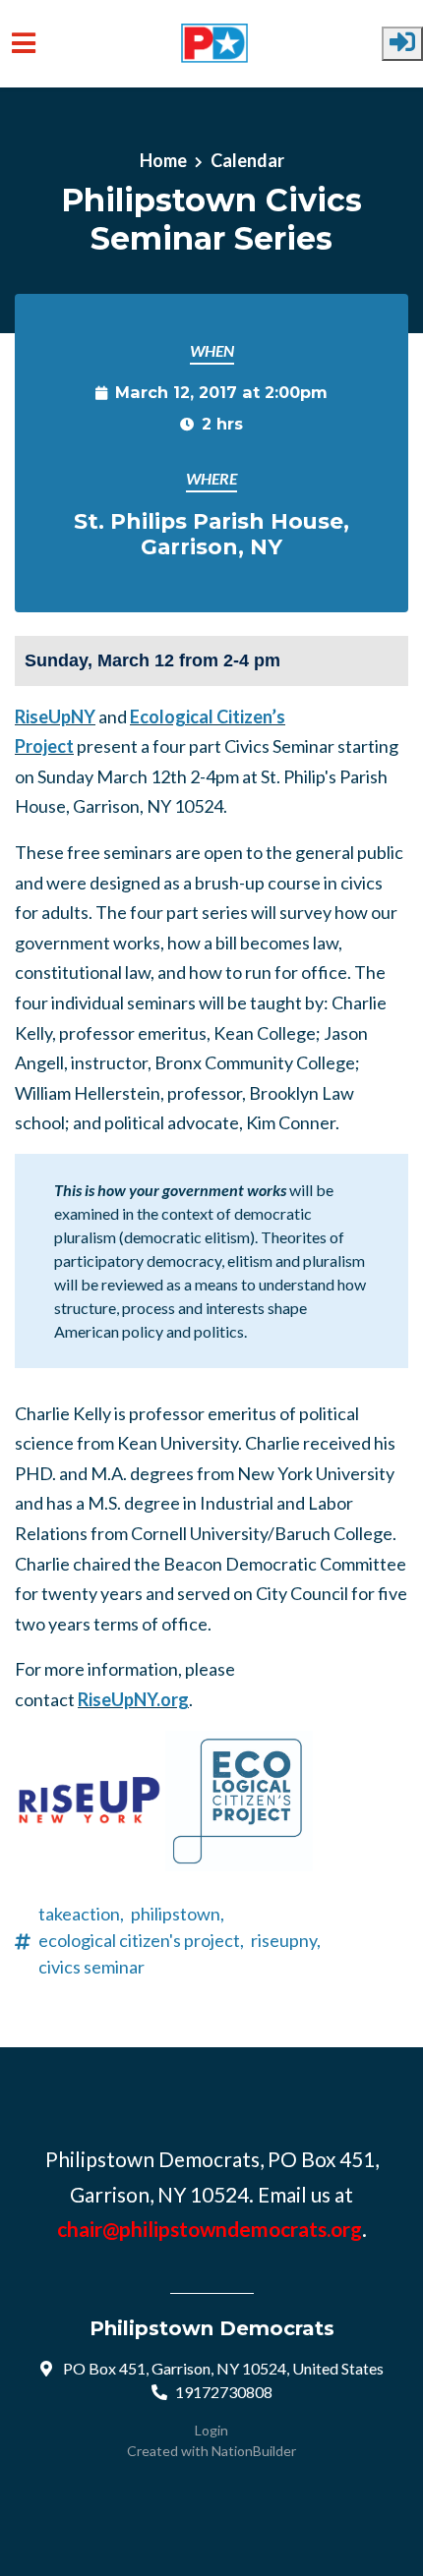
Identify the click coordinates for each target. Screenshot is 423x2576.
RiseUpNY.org (133, 1699)
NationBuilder (254, 2451)
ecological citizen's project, (141, 1940)
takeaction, (81, 1914)
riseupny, (286, 1940)
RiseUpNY (55, 716)
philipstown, (178, 1914)
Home (163, 160)
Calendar (247, 160)
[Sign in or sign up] (402, 44)
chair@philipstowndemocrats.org (210, 2229)
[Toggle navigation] (24, 43)
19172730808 (224, 2392)
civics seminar (91, 1967)
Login (211, 2430)
